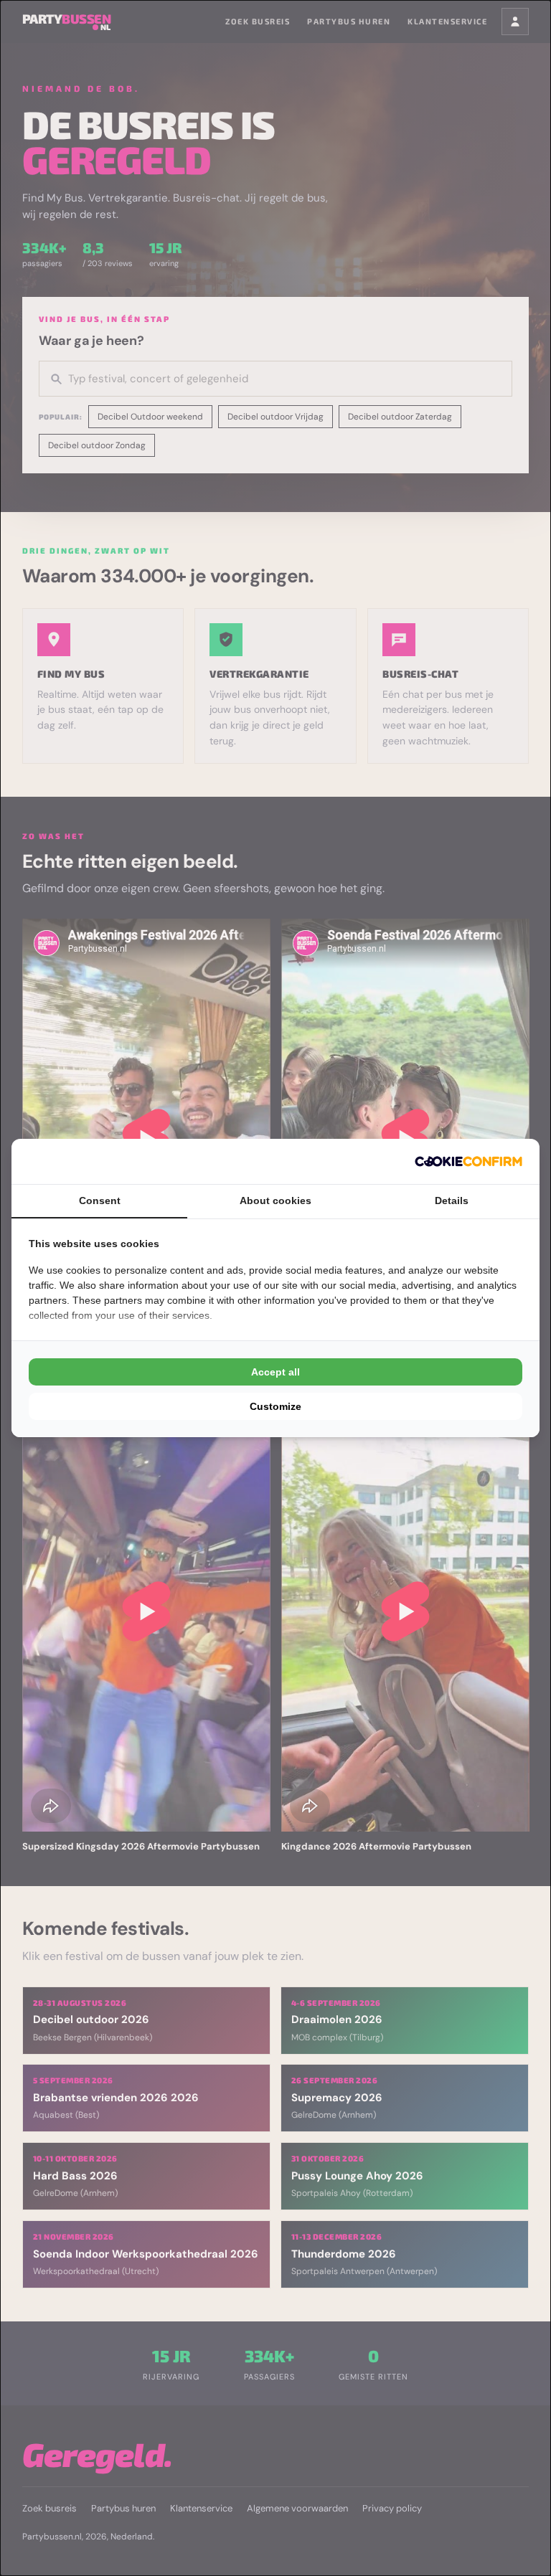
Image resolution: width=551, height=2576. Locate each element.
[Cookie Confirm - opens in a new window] (468, 1161)
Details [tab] (452, 1201)
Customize (275, 1406)
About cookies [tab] (275, 1201)
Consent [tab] (100, 1201)
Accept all (275, 1372)
